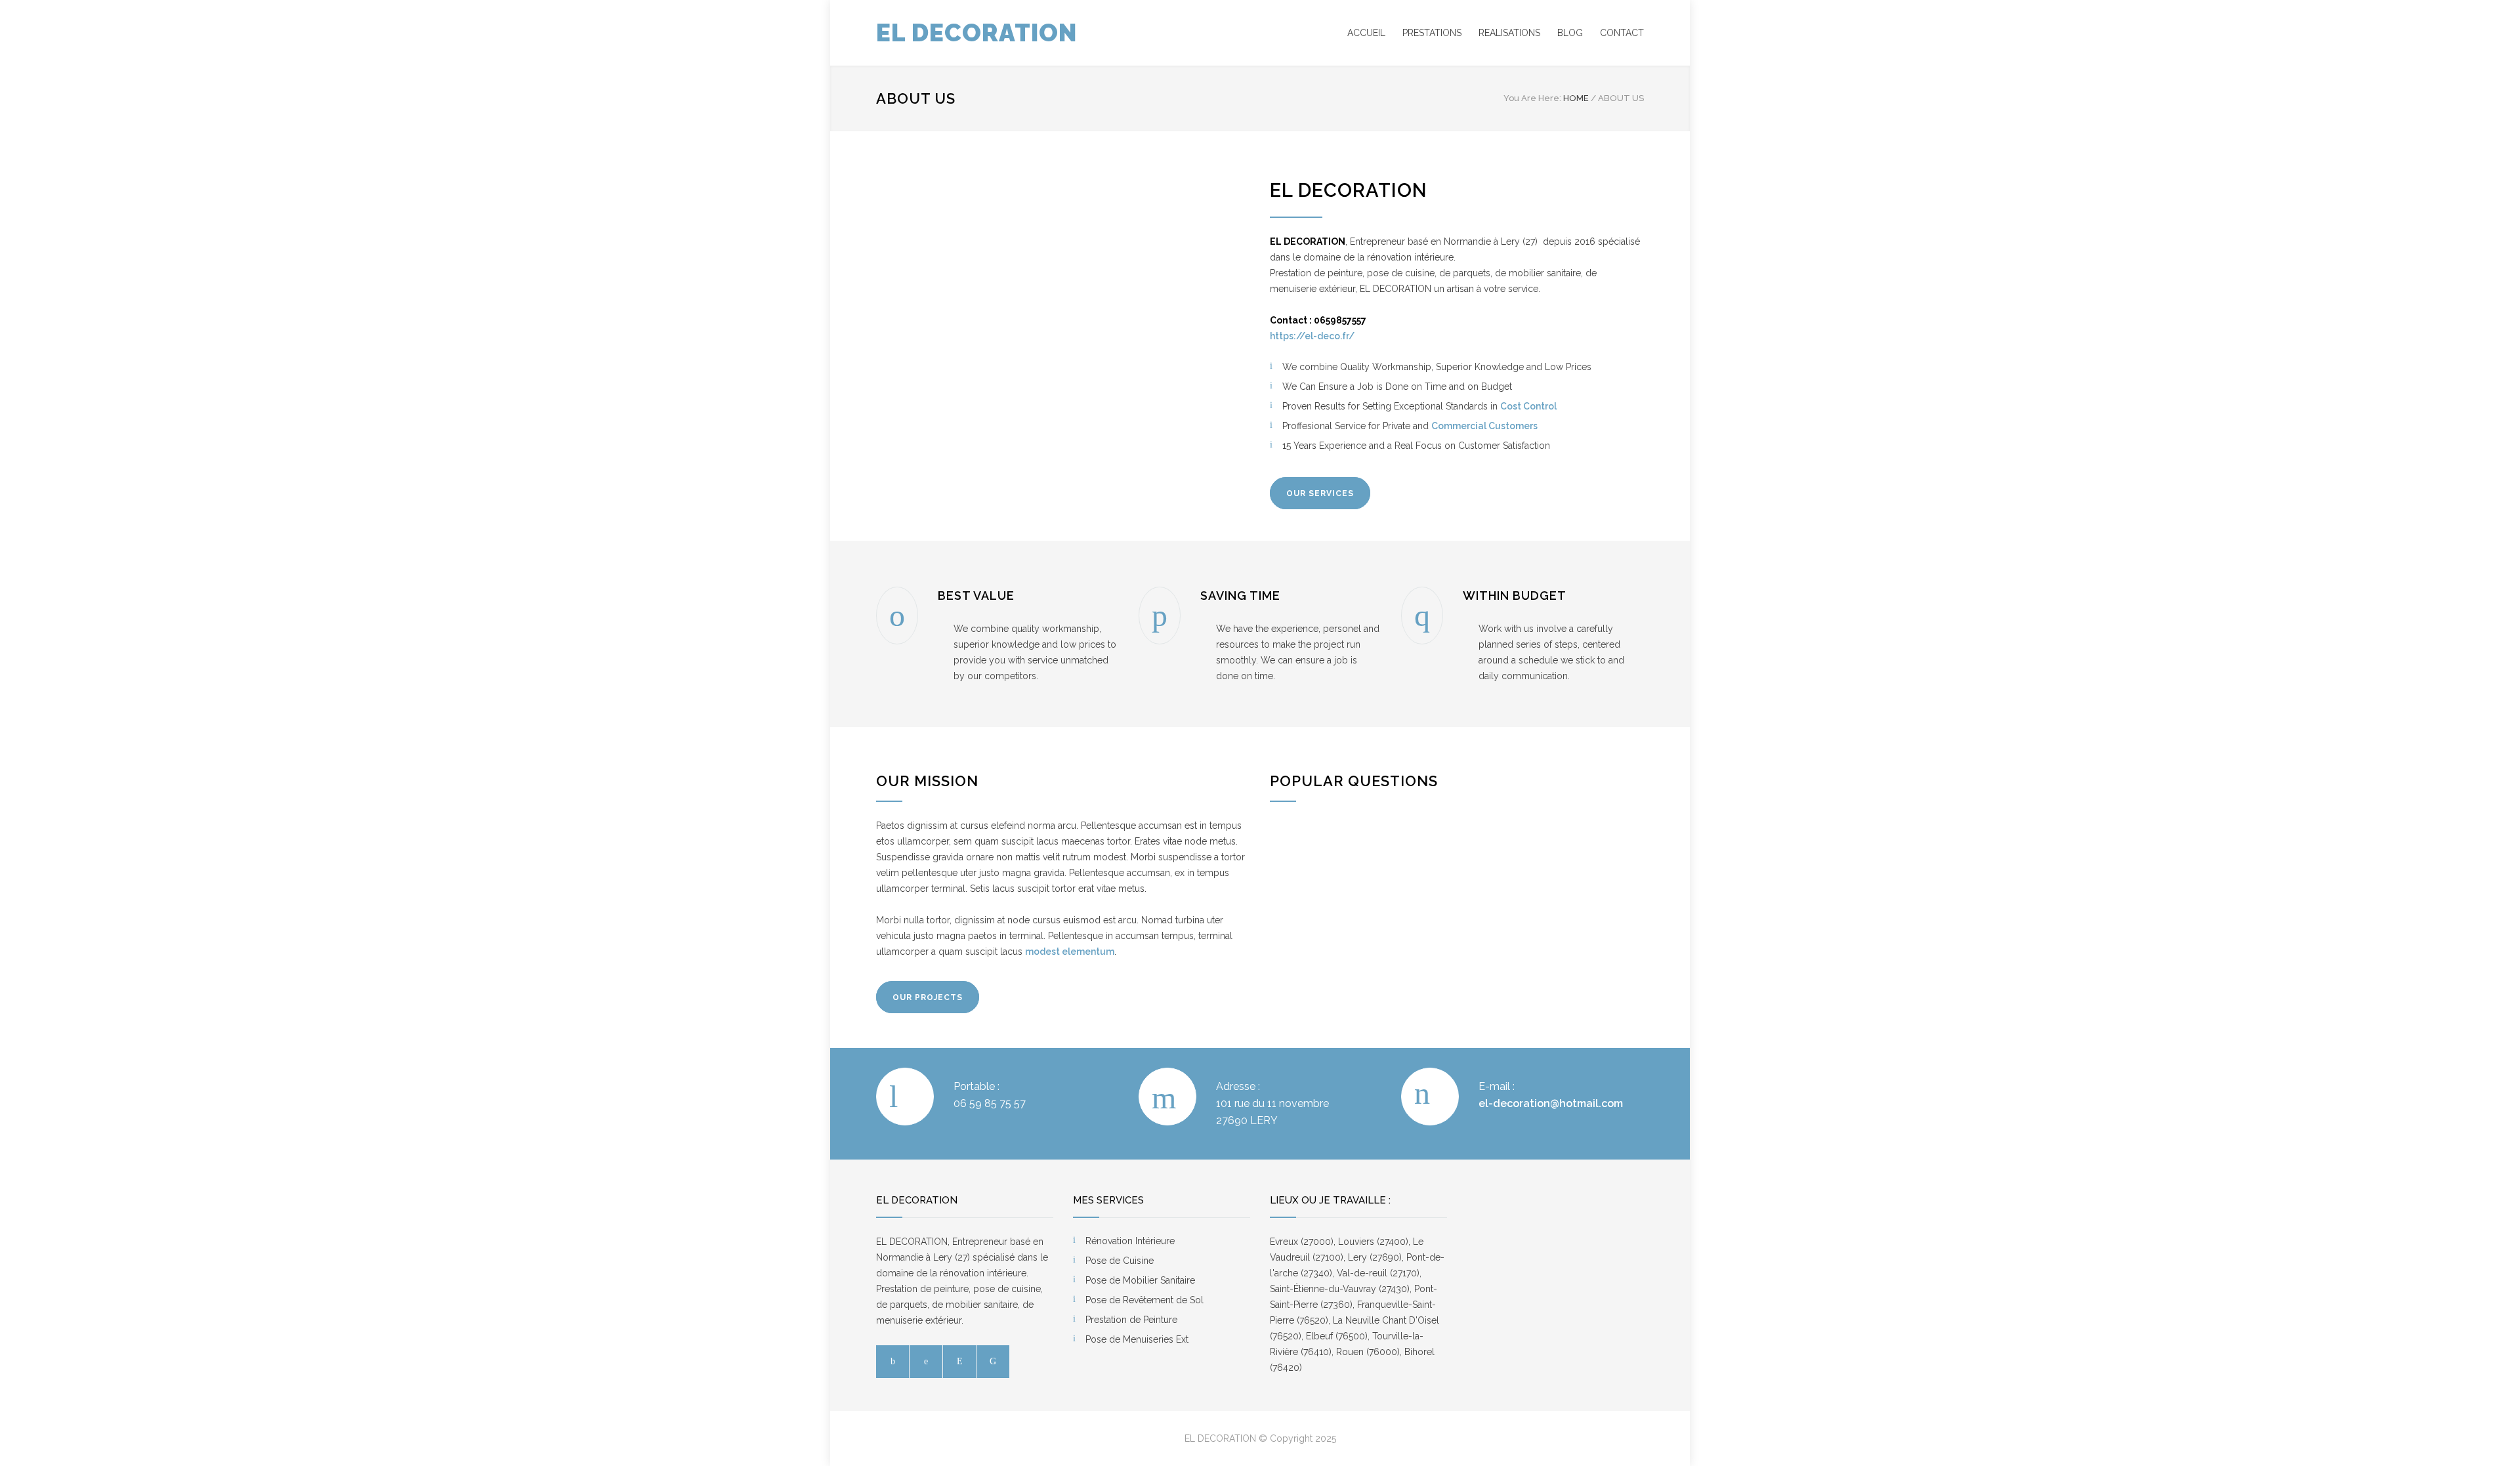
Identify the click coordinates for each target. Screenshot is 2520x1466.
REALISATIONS (1509, 33)
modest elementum (1070, 952)
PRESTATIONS (1432, 33)
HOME (1576, 98)
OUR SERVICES (1320, 493)
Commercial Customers (1484, 426)
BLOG (1570, 33)
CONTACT (1622, 33)
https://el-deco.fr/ (1312, 336)
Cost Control (1528, 406)
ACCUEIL (1366, 33)
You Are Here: (1532, 98)
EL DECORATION (976, 33)
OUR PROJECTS (928, 997)
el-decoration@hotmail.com (1551, 1103)
